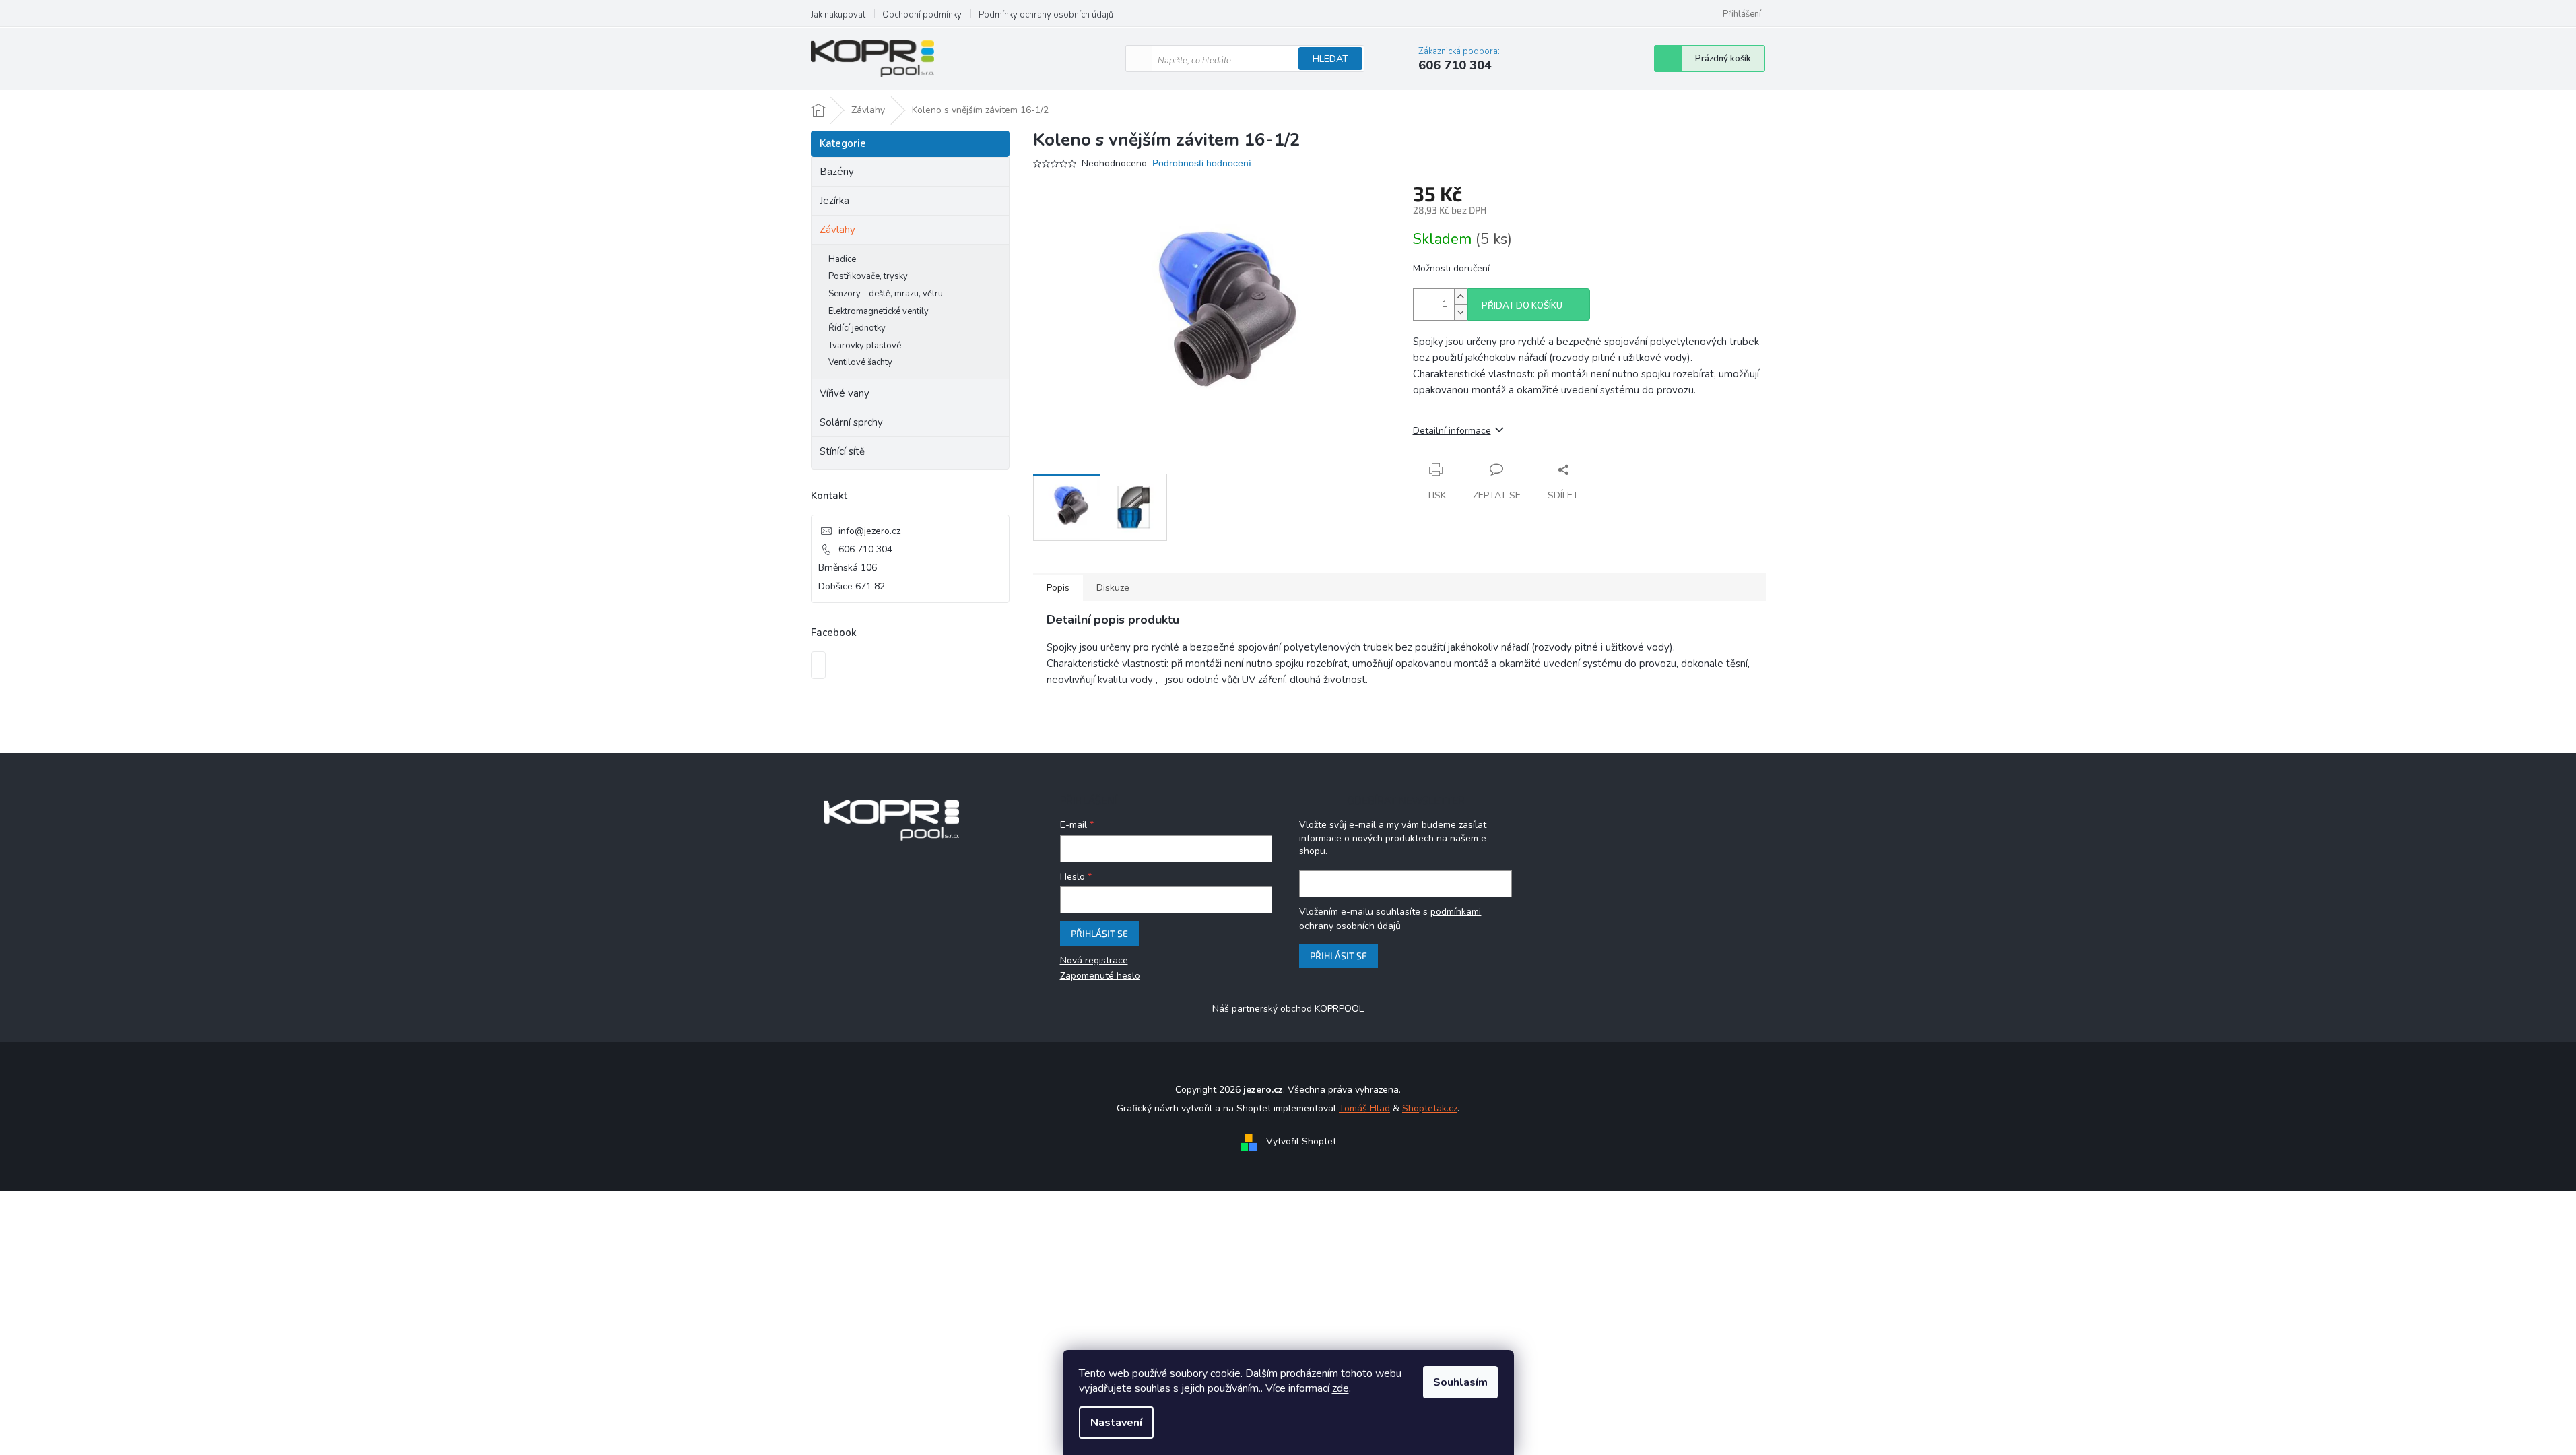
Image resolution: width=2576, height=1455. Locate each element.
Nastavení (1116, 1423)
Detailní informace (1452, 431)
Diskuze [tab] (1113, 588)
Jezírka (834, 201)
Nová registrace (1094, 960)
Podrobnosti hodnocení (1202, 163)
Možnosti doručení (1451, 268)
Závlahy (837, 230)
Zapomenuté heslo (1100, 976)
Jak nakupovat (838, 15)
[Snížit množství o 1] (1461, 312)
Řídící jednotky (857, 328)
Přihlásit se (1099, 933)
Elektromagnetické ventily (879, 311)
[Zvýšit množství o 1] (1461, 297)
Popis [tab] (1058, 588)
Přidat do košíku (1522, 306)
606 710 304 (865, 549)
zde (1341, 1388)
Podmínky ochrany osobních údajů (1046, 15)
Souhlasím (1460, 1382)
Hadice (842, 259)
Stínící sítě (842, 451)
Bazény (837, 172)
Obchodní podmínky (922, 15)
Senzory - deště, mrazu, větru (886, 294)
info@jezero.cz (869, 531)
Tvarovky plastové (865, 346)
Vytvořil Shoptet (1301, 1142)
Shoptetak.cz (1430, 1108)
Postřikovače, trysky (868, 276)
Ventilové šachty (860, 362)
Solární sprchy (851, 422)
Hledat (1330, 59)
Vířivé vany (845, 393)
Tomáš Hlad (1364, 1108)
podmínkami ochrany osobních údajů (1390, 918)
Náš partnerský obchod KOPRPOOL (1288, 1009)
